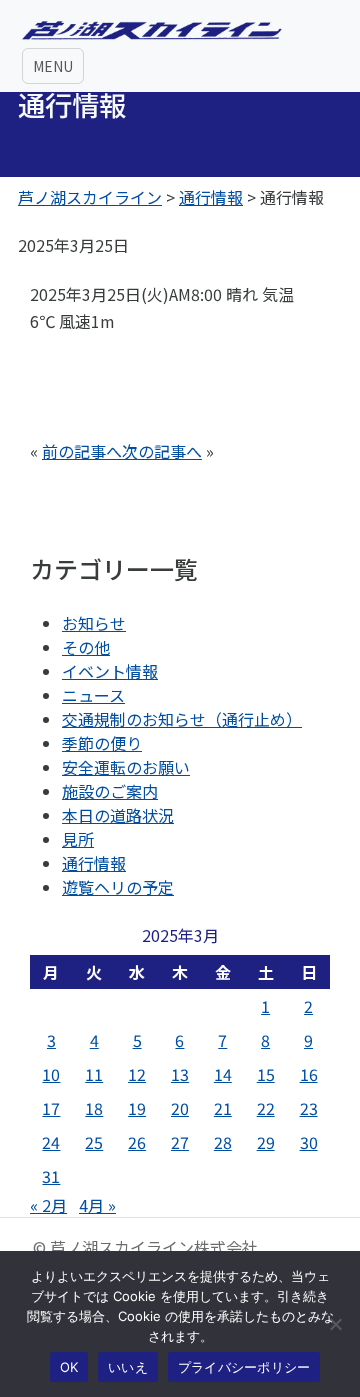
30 (309, 1142)
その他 (86, 647)
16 (309, 1074)
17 (51, 1108)
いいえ (128, 1367)
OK (69, 1367)
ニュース (93, 695)
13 (180, 1074)
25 (94, 1142)
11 (94, 1074)
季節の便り (102, 743)
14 (223, 1074)
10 (51, 1074)
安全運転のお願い (126, 767)
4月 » (97, 1205)
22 (266, 1108)
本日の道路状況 (118, 815)
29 (266, 1142)
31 (51, 1176)
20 (180, 1108)
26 (137, 1142)
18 (94, 1108)
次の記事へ (162, 451)
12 (137, 1074)
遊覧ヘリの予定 (118, 887)
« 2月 (48, 1205)
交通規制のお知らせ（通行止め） (182, 719)
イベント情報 (110, 671)
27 (180, 1142)
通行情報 (94, 863)
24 (51, 1142)
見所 (78, 839)
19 (137, 1108)
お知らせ (94, 623)
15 (266, 1074)
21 (223, 1108)
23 (309, 1108)
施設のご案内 (110, 791)
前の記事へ (82, 451)
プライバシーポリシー (244, 1367)
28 (223, 1142)
